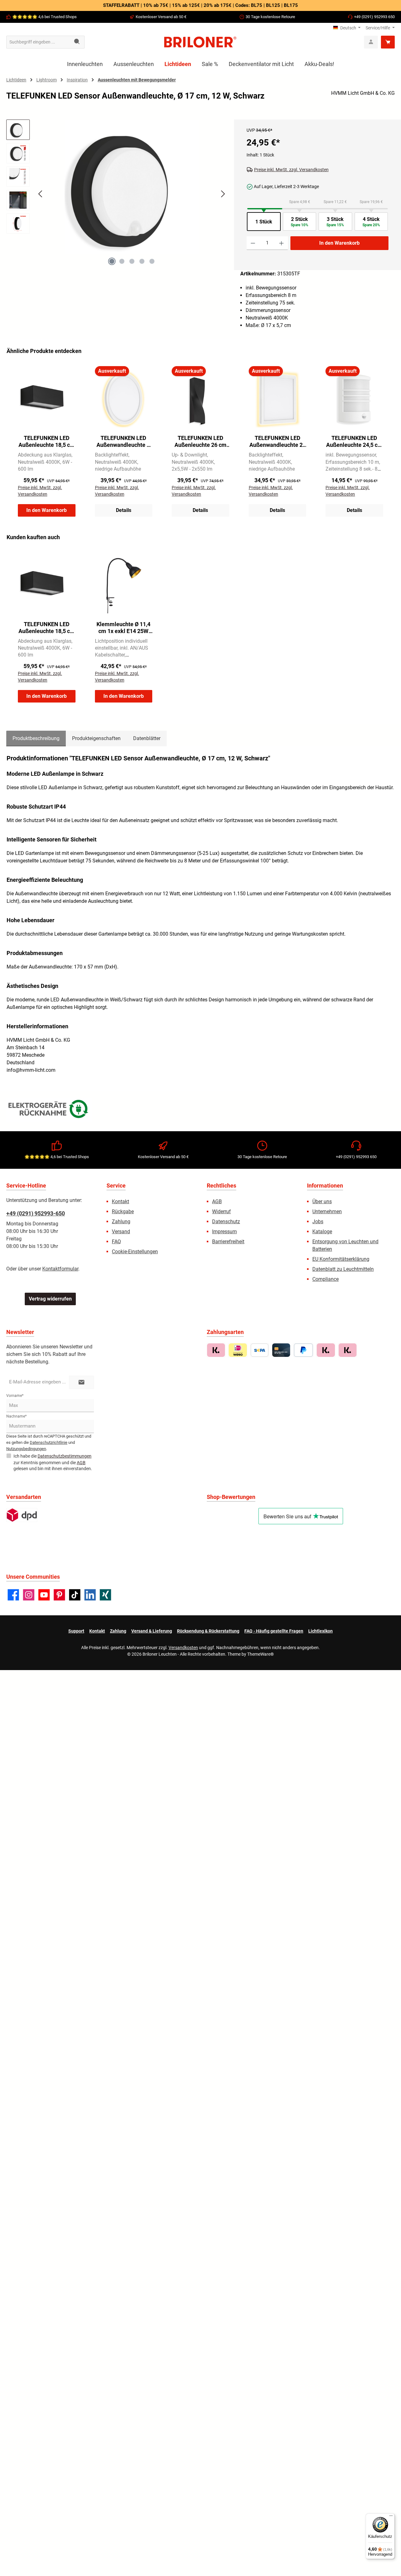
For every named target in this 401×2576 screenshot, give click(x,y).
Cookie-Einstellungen (135, 1252)
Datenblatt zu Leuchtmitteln (343, 1269)
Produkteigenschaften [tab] (96, 738)
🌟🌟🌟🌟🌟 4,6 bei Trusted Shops (44, 17)
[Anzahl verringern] (253, 243)
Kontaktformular (60, 1269)
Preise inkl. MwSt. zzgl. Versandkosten (291, 170)
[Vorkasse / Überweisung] (260, 1350)
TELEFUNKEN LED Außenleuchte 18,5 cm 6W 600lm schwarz (47, 442)
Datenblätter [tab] (147, 738)
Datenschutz (226, 1222)
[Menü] (391, 2517)
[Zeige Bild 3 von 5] (132, 261)
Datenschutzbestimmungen (65, 1456)
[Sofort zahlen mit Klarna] (326, 1350)
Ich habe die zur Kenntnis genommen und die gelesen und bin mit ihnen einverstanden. (53, 1462)
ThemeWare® (260, 1654)
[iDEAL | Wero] (238, 1350)
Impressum (224, 1232)
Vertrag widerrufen (50, 1299)
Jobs (318, 1222)
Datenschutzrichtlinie (49, 1442)
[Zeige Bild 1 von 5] (112, 261)
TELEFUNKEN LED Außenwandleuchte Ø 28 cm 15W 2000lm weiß (123, 442)
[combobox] (38, 42)
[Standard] (22, 1515)
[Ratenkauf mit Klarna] (348, 1350)
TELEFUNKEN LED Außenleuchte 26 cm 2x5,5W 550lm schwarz (200, 442)
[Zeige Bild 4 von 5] (142, 261)
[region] (117, 199)
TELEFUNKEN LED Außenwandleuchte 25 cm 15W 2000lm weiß (278, 442)
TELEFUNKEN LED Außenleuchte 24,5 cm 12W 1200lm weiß (354, 442)
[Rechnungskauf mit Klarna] (216, 1350)
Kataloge (322, 1232)
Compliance (325, 1279)
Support (76, 1631)
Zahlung (121, 1222)
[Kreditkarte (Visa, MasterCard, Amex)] (281, 1350)
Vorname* (15, 1396)
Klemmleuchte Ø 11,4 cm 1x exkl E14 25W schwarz (123, 628)
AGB (217, 1201)
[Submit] (81, 1382)
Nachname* (16, 1416)
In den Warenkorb (339, 243)
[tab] (36, 739)
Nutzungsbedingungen (26, 1449)
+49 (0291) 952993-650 (36, 1213)
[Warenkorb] (388, 42)
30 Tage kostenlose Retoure (270, 17)
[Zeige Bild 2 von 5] (122, 261)
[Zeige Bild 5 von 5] (152, 261)
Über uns (322, 1201)
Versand (121, 1232)
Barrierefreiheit (228, 1242)
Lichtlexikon (320, 1631)
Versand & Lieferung (152, 1631)
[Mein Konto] (371, 42)
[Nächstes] (223, 194)
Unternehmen (327, 1211)
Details (124, 510)
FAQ (116, 1242)
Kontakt (120, 1201)
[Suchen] (77, 42)
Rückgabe (123, 1211)
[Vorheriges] (41, 194)
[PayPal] (303, 1350)
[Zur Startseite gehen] (200, 42)
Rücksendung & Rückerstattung (208, 1631)
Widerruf (221, 1211)
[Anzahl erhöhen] (281, 243)
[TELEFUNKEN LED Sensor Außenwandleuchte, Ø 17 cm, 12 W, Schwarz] (132, 187)
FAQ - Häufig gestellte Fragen (274, 1631)
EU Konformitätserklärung (341, 1259)
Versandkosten (183, 1648)
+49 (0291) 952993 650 (374, 17)
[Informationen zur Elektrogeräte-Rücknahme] (49, 1110)
